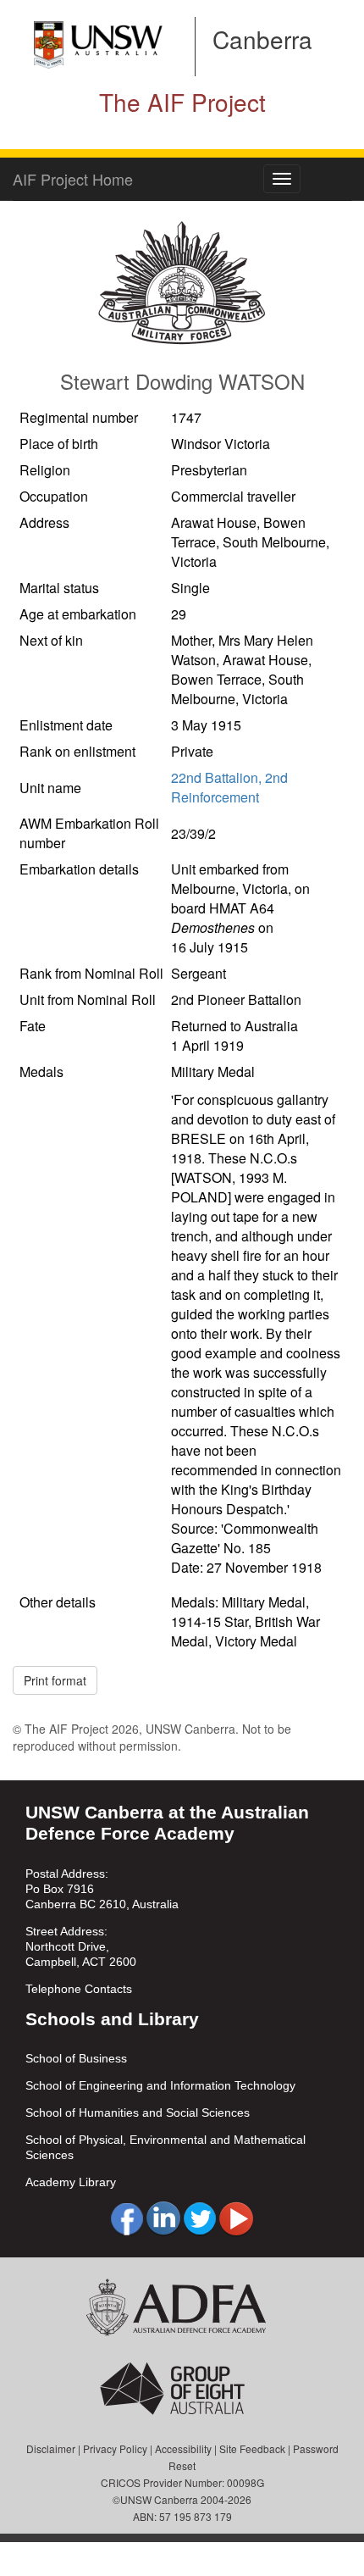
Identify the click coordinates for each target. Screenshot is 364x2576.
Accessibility (183, 2448)
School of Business (76, 2058)
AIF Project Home (73, 179)
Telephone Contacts (79, 1989)
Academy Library (71, 2182)
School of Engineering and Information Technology (160, 2085)
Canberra (262, 39)
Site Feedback (252, 2448)
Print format (55, 1680)
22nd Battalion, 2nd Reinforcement (229, 787)
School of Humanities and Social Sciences (138, 2112)
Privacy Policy (115, 2448)
